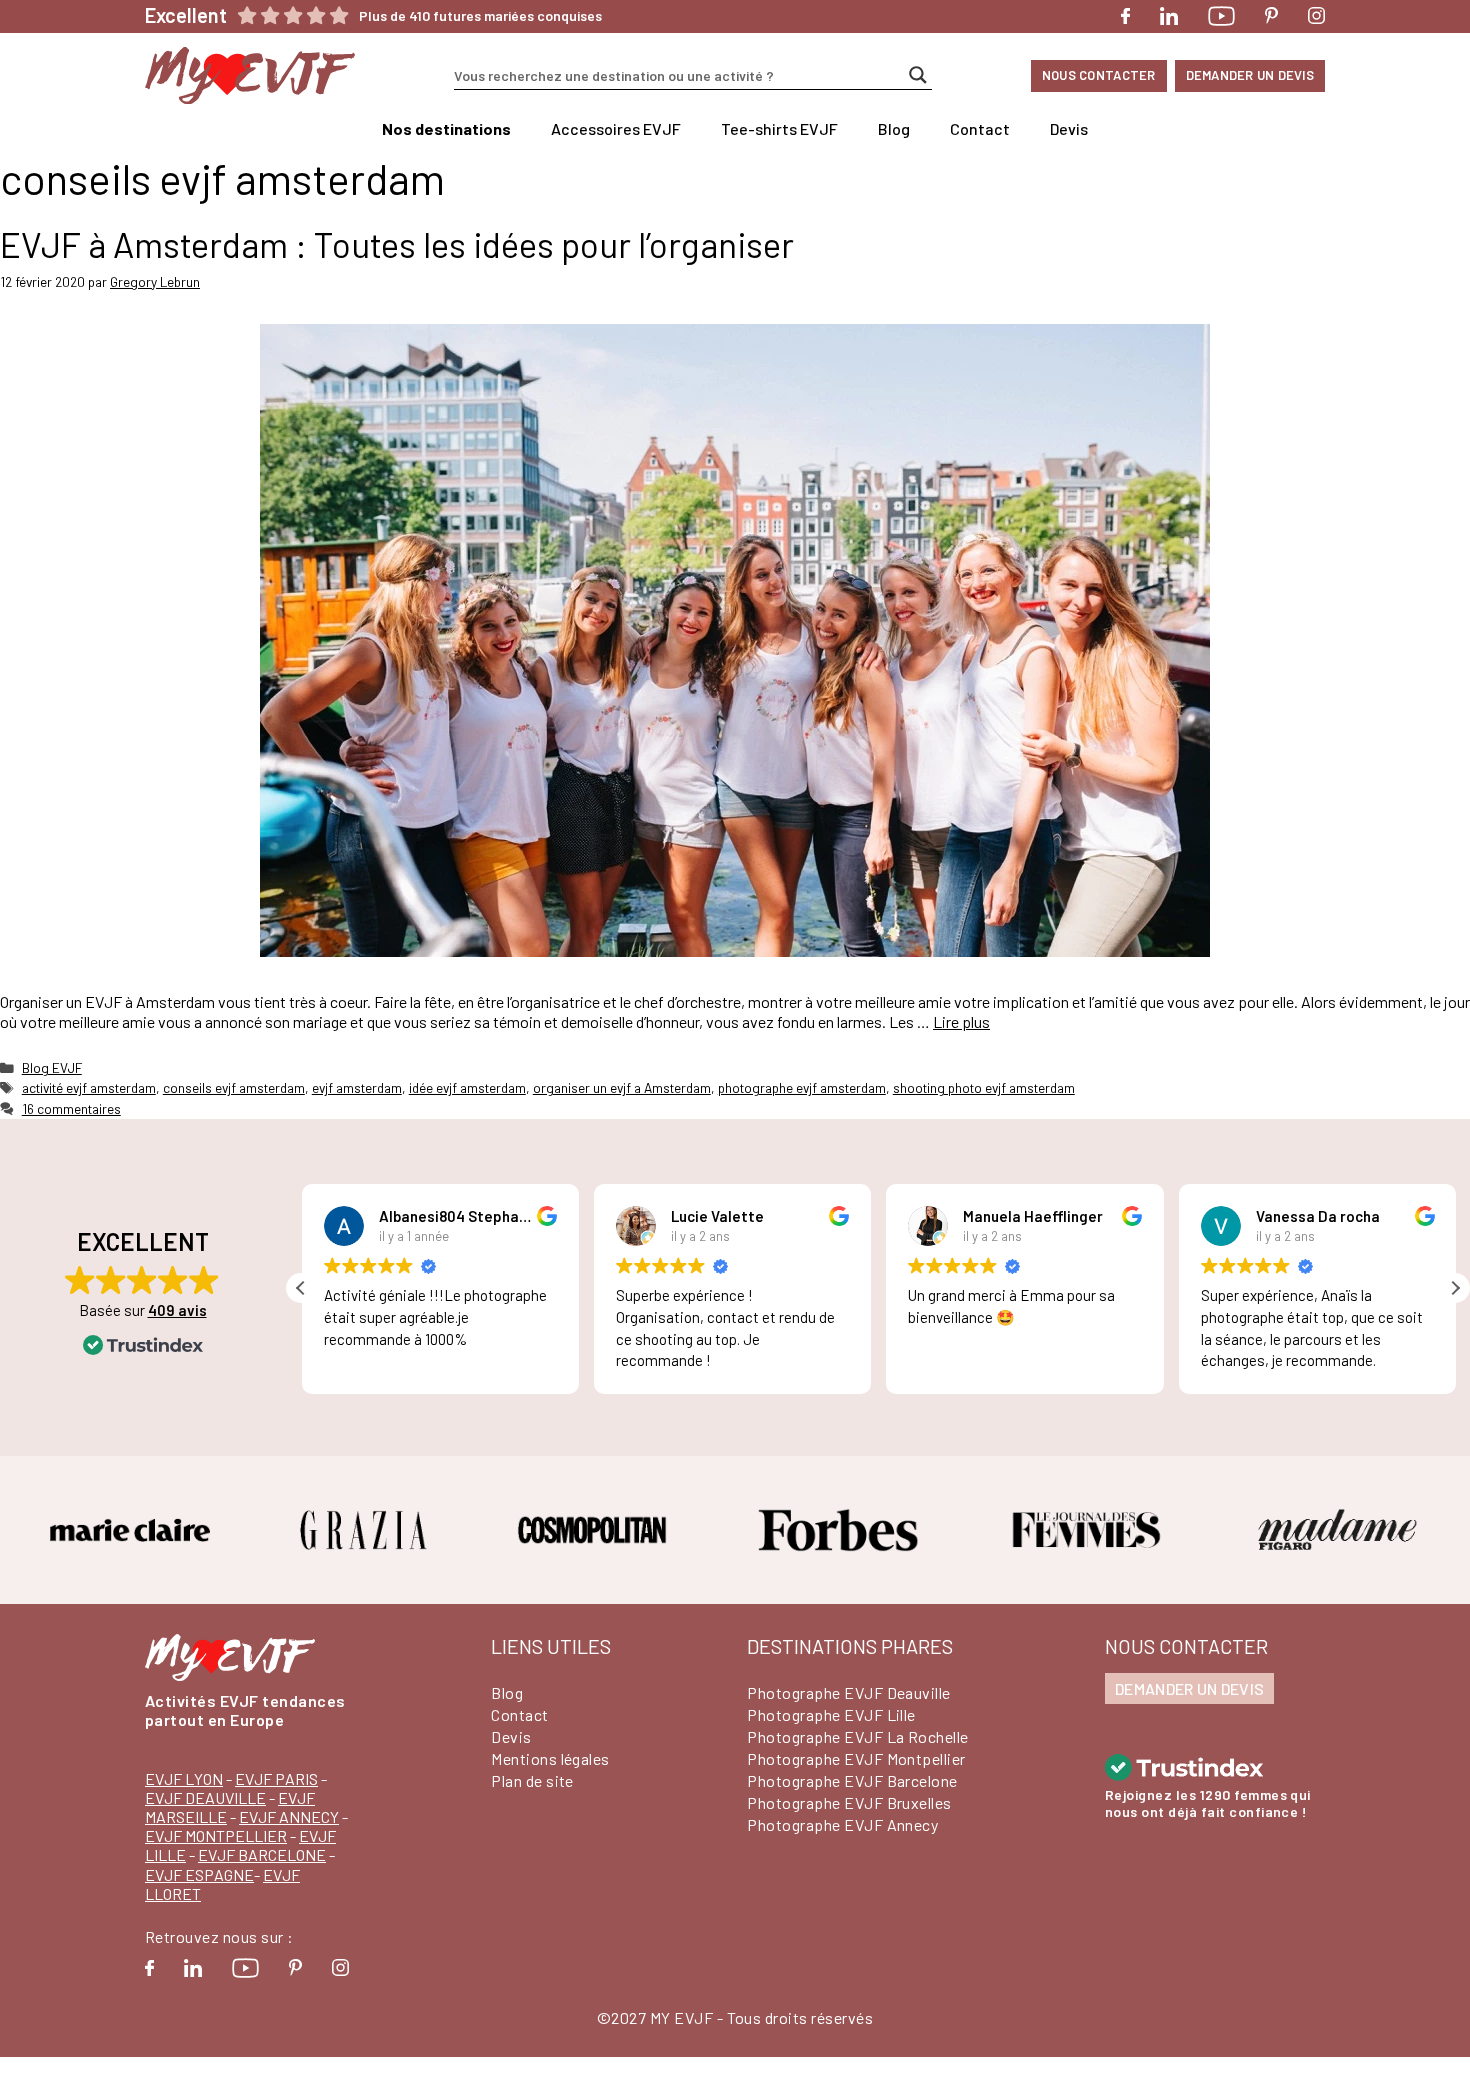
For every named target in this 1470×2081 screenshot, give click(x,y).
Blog (894, 128)
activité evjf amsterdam (89, 1087)
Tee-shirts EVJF (779, 128)
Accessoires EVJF (616, 128)
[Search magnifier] (918, 75)
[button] (1455, 1288)
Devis (1069, 128)
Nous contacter (1099, 75)
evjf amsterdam (357, 1087)
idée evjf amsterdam (467, 1087)
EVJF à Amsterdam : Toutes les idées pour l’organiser (397, 244)
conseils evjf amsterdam (234, 1087)
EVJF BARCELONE (262, 1854)
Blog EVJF (52, 1067)
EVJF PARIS (276, 1778)
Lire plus (961, 1021)
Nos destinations (446, 128)
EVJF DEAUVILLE (205, 1797)
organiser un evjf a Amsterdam (622, 1087)
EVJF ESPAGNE (199, 1874)
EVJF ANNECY (289, 1816)
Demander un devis (1250, 75)
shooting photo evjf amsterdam (984, 1087)
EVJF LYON (184, 1778)
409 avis (177, 1310)
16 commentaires (71, 1108)
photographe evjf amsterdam (802, 1087)
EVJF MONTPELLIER (216, 1835)
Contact (980, 128)
